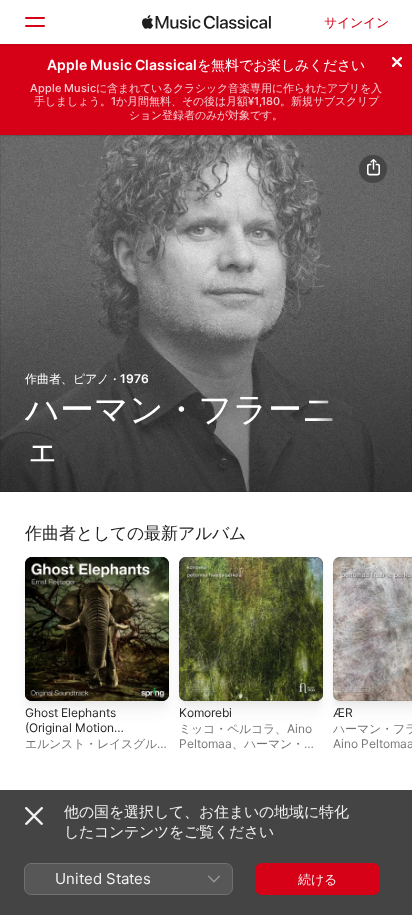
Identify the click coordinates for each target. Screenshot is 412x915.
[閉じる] (397, 59)
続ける (317, 879)
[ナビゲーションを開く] (34, 22)
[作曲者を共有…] (373, 169)
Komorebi (205, 712)
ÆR (343, 712)
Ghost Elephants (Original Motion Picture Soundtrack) (81, 727)
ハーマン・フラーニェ (247, 751)
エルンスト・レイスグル (91, 743)
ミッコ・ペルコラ (227, 728)
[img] (206, 22)
